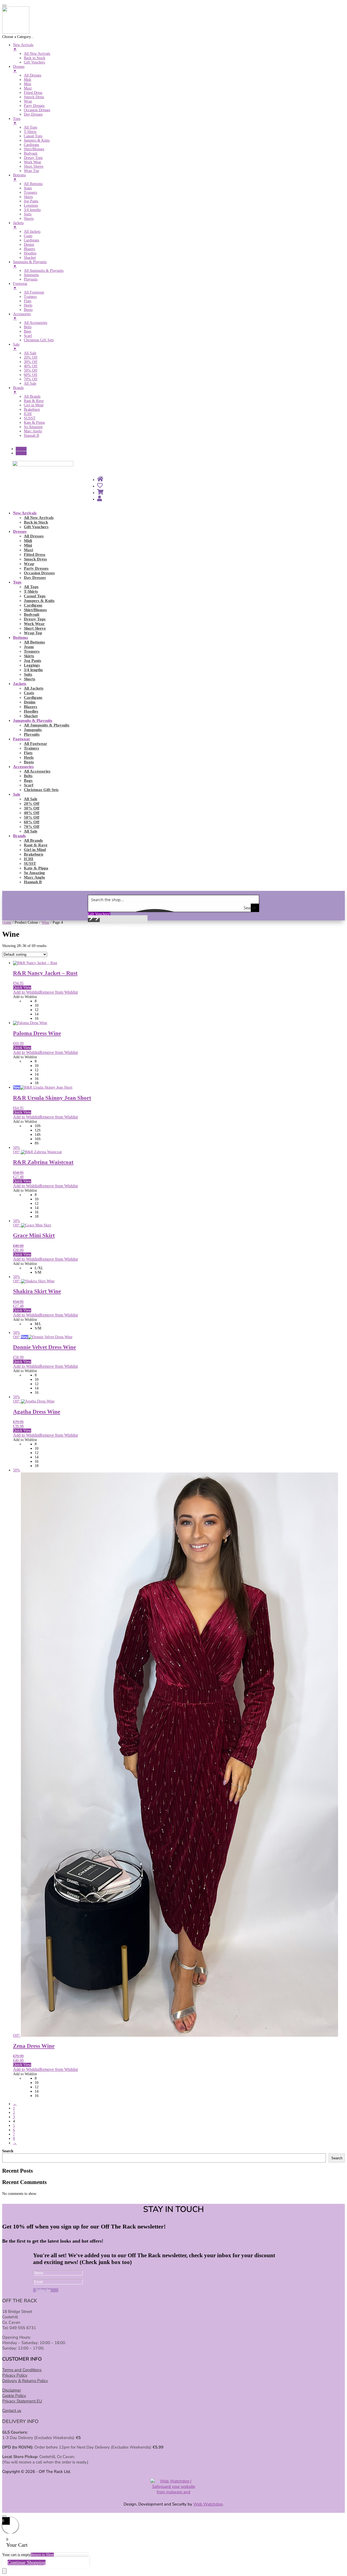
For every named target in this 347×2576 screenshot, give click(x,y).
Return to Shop (42, 2555)
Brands (19, 836)
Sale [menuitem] (16, 347)
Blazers (30, 707)
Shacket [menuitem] (30, 258)
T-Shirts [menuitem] (30, 132)
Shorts (30, 679)
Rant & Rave (36, 845)
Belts (28, 776)
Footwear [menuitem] (20, 286)
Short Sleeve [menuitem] (34, 166)
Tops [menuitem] (17, 121)
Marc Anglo (34, 877)
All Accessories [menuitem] (36, 323)
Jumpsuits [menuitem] (31, 275)
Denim (30, 702)
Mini (28, 545)
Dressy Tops (35, 619)
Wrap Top (33, 633)
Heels (29, 757)
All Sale (31, 799)
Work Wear (34, 624)
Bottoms (20, 637)
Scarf (29, 785)
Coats (29, 693)
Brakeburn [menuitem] (32, 409)
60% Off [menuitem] (31, 375)
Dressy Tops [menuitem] (33, 158)
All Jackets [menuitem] (32, 232)
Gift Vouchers (36, 527)
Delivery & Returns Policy (25, 2381)
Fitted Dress (35, 554)
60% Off (32, 822)
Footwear (22, 739)
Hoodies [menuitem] (30, 253)
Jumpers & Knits (39, 601)
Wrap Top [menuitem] (31, 171)
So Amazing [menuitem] (33, 427)
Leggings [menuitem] (31, 205)
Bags (28, 780)
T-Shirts (31, 591)
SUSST (30, 863)
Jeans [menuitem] (28, 188)
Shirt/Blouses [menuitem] (34, 149)
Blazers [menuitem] (29, 249)
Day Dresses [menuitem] (33, 114)
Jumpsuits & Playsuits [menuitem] (30, 264)
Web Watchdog (208, 2504)
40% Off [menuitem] (31, 366)
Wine (45, 922)
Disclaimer (12, 2390)
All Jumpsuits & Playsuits (47, 725)
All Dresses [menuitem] (33, 75)
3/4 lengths (33, 670)
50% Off (32, 817)
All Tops (31, 587)
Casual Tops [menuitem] (33, 136)
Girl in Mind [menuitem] (34, 405)
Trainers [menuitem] (30, 297)
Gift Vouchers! (99, 914)
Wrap (29, 564)
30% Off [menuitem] (31, 362)
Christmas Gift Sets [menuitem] (39, 340)
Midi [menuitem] (28, 80)
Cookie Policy (14, 2396)
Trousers (32, 651)
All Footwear (36, 744)
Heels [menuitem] (28, 305)
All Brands (33, 840)
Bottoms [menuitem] (19, 177)
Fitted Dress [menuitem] (33, 93)
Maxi (28, 550)
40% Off (32, 813)
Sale (17, 794)
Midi (28, 541)
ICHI (29, 859)
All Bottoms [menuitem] (33, 184)
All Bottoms (34, 642)
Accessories (23, 767)
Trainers (31, 748)
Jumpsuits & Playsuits (33, 720)
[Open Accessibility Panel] (4, 2571)
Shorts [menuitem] (29, 219)
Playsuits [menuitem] (31, 279)
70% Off (32, 827)
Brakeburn (33, 854)
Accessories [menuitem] (22, 316)
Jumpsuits (33, 730)
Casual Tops (35, 596)
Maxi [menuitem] (28, 88)
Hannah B (33, 882)
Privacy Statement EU (22, 2401)
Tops (17, 582)
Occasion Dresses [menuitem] (37, 110)
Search (8, 2151)
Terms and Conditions (22, 2370)
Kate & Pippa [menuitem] (34, 423)
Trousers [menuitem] (30, 192)
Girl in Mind (35, 850)
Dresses (20, 531)
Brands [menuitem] (18, 390)
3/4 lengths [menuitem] (32, 210)
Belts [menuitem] (28, 327)
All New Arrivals (39, 518)
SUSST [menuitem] (30, 418)
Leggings (32, 665)
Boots (29, 762)
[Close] (4, 2516)
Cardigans (33, 605)
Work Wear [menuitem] (33, 162)
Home (7, 922)
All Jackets (34, 688)
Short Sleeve (35, 628)
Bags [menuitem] (28, 331)
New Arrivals (25, 513)
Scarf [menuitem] (28, 336)
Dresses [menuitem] (19, 69)
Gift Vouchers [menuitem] (34, 62)
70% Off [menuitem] (31, 379)
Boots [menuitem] (28, 310)
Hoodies (31, 711)
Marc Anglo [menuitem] (33, 431)
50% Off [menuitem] (31, 370)
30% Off (32, 808)
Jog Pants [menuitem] (31, 201)
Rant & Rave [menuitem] (34, 401)
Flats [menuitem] (28, 301)
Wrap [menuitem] (28, 101)
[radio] (190, 1001)
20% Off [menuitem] (31, 357)
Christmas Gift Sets (41, 790)
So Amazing (34, 873)
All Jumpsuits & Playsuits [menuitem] (44, 271)
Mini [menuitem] (28, 84)
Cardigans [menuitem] (31, 145)
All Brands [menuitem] (32, 396)
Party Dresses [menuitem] (34, 106)
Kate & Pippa (36, 868)
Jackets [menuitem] (18, 225)
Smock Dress (35, 559)
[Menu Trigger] (4, 5)
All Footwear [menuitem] (34, 292)
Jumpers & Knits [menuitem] (37, 140)
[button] (91, 920)
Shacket (31, 716)
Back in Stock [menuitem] (35, 58)
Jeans (29, 647)
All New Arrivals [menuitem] (37, 54)
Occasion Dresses (39, 573)
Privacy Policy (15, 2375)
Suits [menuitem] (28, 214)
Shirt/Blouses (35, 610)
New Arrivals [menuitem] (23, 47)
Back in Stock (36, 522)
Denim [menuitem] (29, 245)
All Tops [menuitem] (30, 127)
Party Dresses (36, 568)
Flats (28, 753)
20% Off (32, 804)
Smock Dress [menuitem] (34, 97)
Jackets (20, 684)
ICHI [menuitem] (28, 414)
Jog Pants (33, 661)
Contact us (12, 2411)
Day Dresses (35, 578)
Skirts (29, 656)
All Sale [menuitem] (30, 353)
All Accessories (37, 771)
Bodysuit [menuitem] (31, 153)
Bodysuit (32, 614)
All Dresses (34, 536)
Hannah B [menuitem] (31, 436)
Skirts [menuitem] (28, 197)
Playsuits (32, 734)
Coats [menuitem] (28, 236)
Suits (28, 674)
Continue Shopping (27, 2562)
